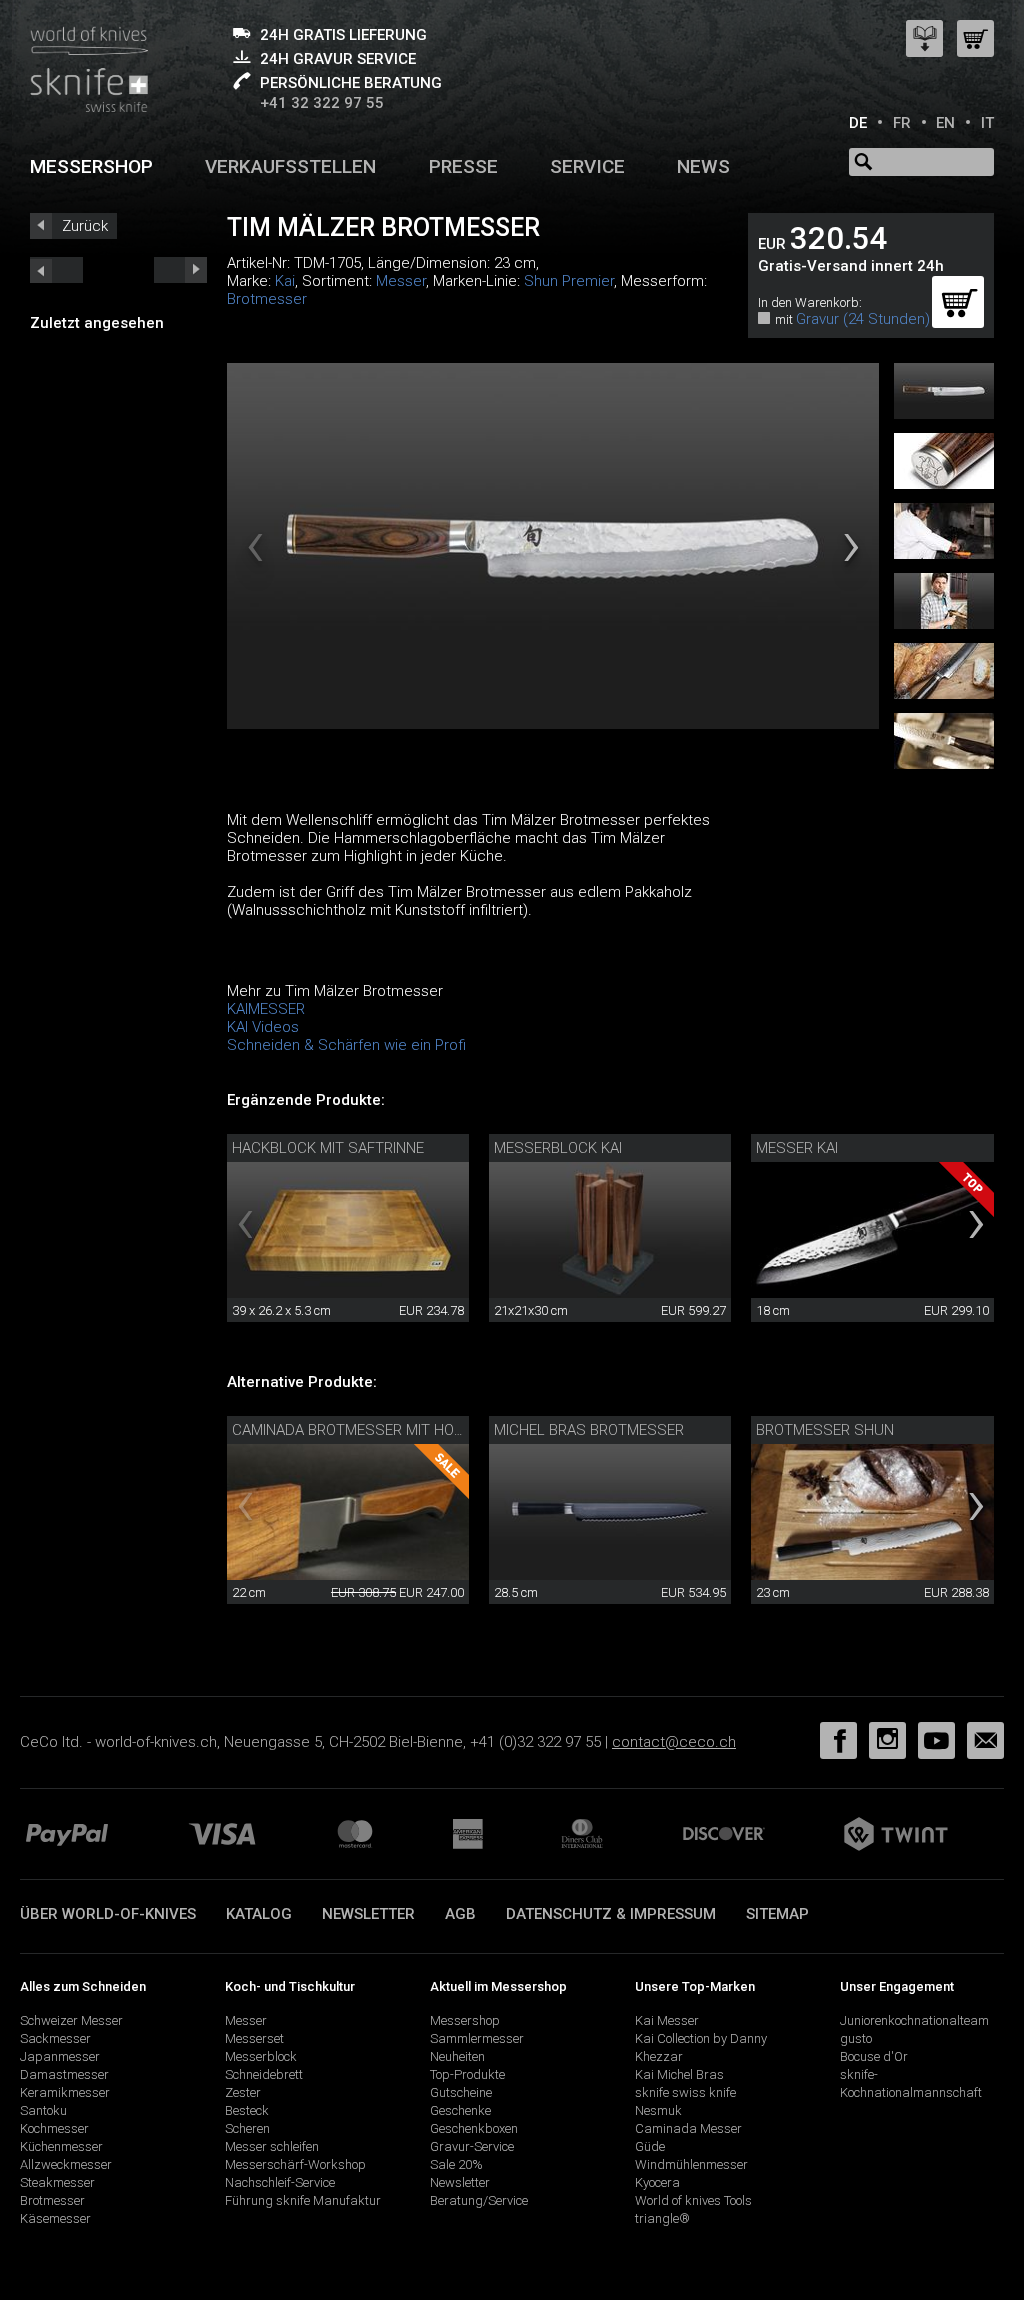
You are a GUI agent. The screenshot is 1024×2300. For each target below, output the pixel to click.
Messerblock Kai (558, 1148)
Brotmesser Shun (825, 1430)
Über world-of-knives (108, 1914)
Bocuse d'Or (874, 2056)
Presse (463, 166)
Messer (401, 281)
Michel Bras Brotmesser (589, 1430)
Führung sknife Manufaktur (303, 2200)
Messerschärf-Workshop (295, 2164)
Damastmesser (64, 2074)
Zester (243, 2092)
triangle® (662, 2218)
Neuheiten (457, 2056)
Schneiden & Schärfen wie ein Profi (346, 1045)
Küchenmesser (61, 2146)
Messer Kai (797, 1148)
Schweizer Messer (71, 2020)
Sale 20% (456, 2164)
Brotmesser (267, 299)
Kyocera (657, 2182)
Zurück (85, 226)
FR (902, 123)
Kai (285, 281)
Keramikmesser (65, 2092)
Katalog (259, 1914)
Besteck (247, 2110)
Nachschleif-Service (280, 2182)
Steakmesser (57, 2182)
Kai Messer (667, 2020)
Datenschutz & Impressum (611, 1914)
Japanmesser (60, 2056)
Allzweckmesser (66, 2164)
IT (987, 123)
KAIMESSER (266, 1009)
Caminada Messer (688, 2128)
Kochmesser (54, 2128)
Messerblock (261, 2056)
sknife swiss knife (685, 2092)
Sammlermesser (477, 2038)
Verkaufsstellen (290, 166)
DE (858, 123)
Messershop (91, 166)
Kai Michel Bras (679, 2074)
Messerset (254, 2038)
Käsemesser (55, 2218)
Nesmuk (658, 2110)
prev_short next (180, 270)
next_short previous (56, 270)
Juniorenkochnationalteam (914, 2020)
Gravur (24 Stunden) (863, 319)
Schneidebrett (264, 2074)
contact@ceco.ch (674, 1742)
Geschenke (460, 2110)
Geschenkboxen (474, 2128)
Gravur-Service (472, 2146)
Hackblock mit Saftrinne (328, 1148)
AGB (460, 1914)
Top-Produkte (467, 2074)
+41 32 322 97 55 (322, 103)
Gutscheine (461, 2092)
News (703, 166)
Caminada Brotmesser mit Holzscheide (381, 1430)
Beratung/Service (479, 2200)
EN (945, 123)
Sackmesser (55, 2038)
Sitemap (777, 1914)
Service (587, 166)
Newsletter (368, 1914)
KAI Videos (263, 1027)
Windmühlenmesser (691, 2164)
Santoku (43, 2110)
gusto (856, 2038)
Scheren (247, 2128)
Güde (650, 2146)
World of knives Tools (693, 2200)
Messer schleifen (272, 2146)
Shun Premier (569, 281)
